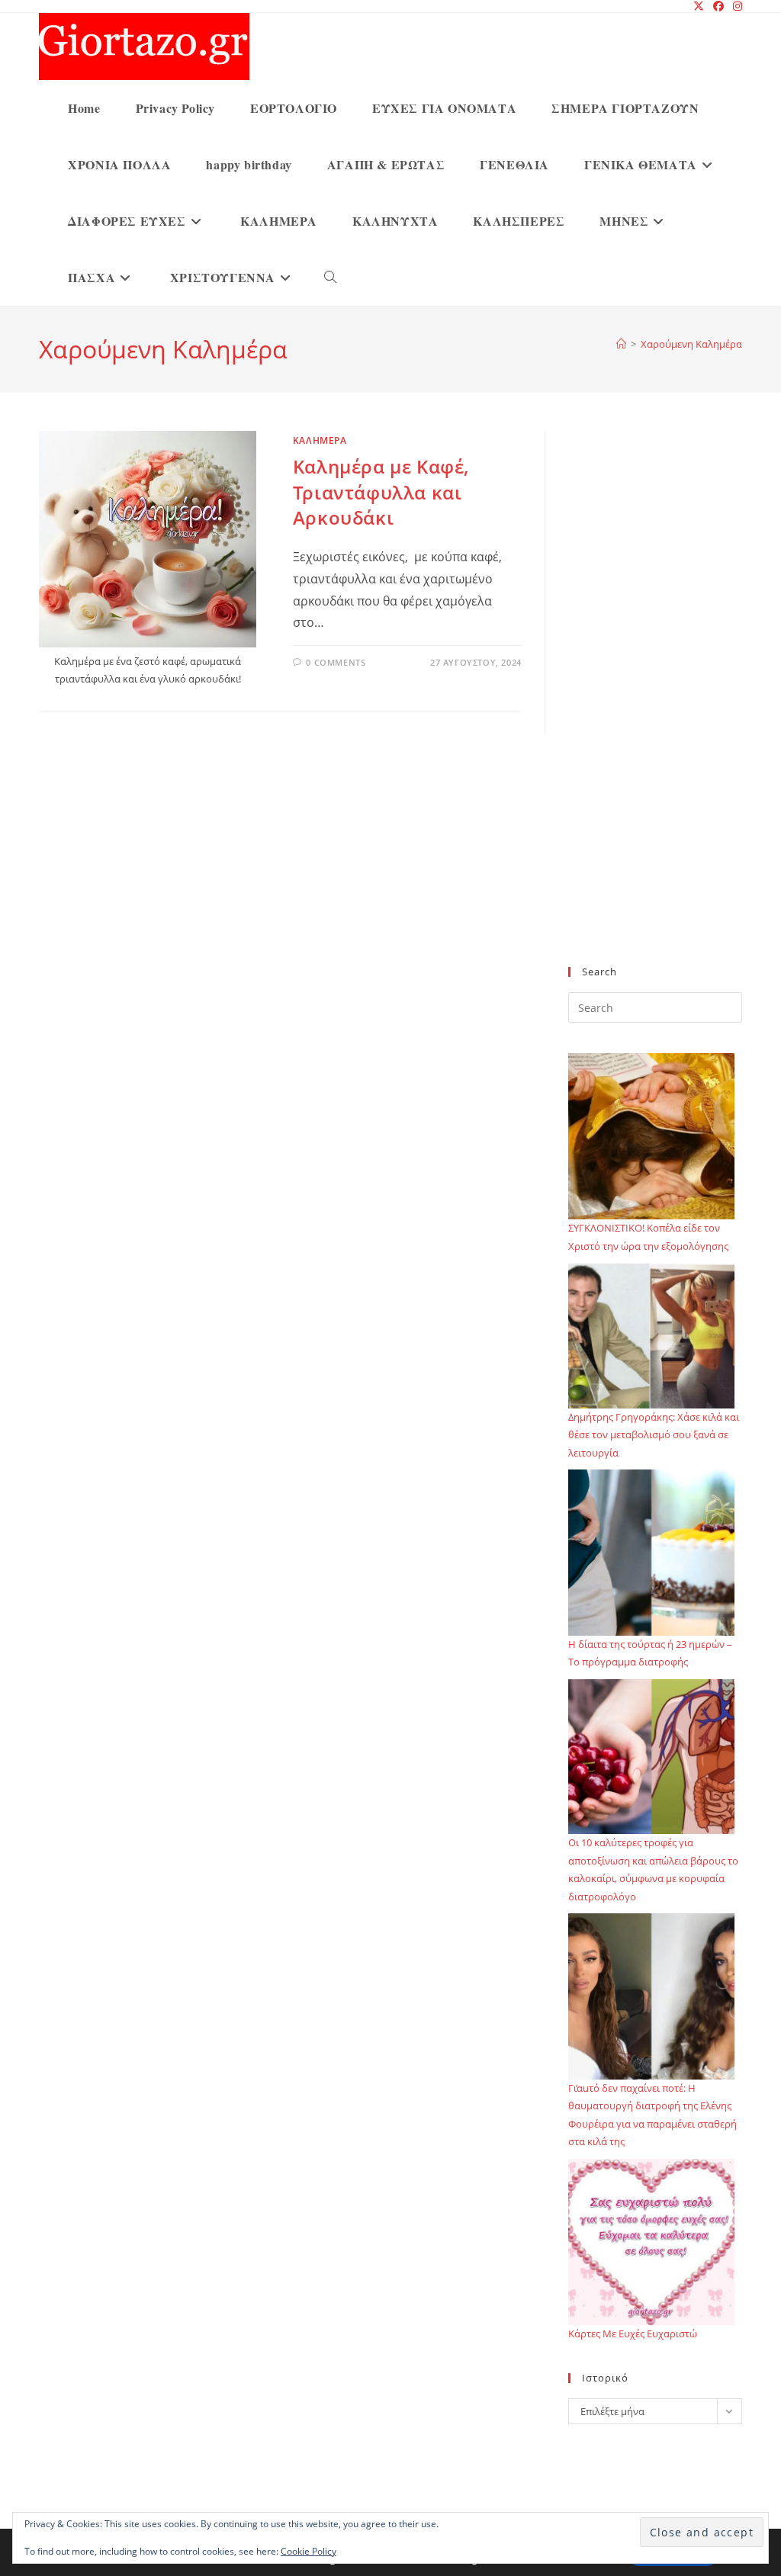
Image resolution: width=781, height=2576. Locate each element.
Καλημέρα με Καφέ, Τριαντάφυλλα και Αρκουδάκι (381, 492)
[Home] (621, 344)
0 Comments (336, 662)
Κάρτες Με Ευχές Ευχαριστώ (633, 2333)
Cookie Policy (309, 2551)
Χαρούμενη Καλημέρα (691, 344)
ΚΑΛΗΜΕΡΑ (320, 440)
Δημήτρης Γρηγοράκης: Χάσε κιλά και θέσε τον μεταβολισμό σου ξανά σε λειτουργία (654, 1435)
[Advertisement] (655, 708)
